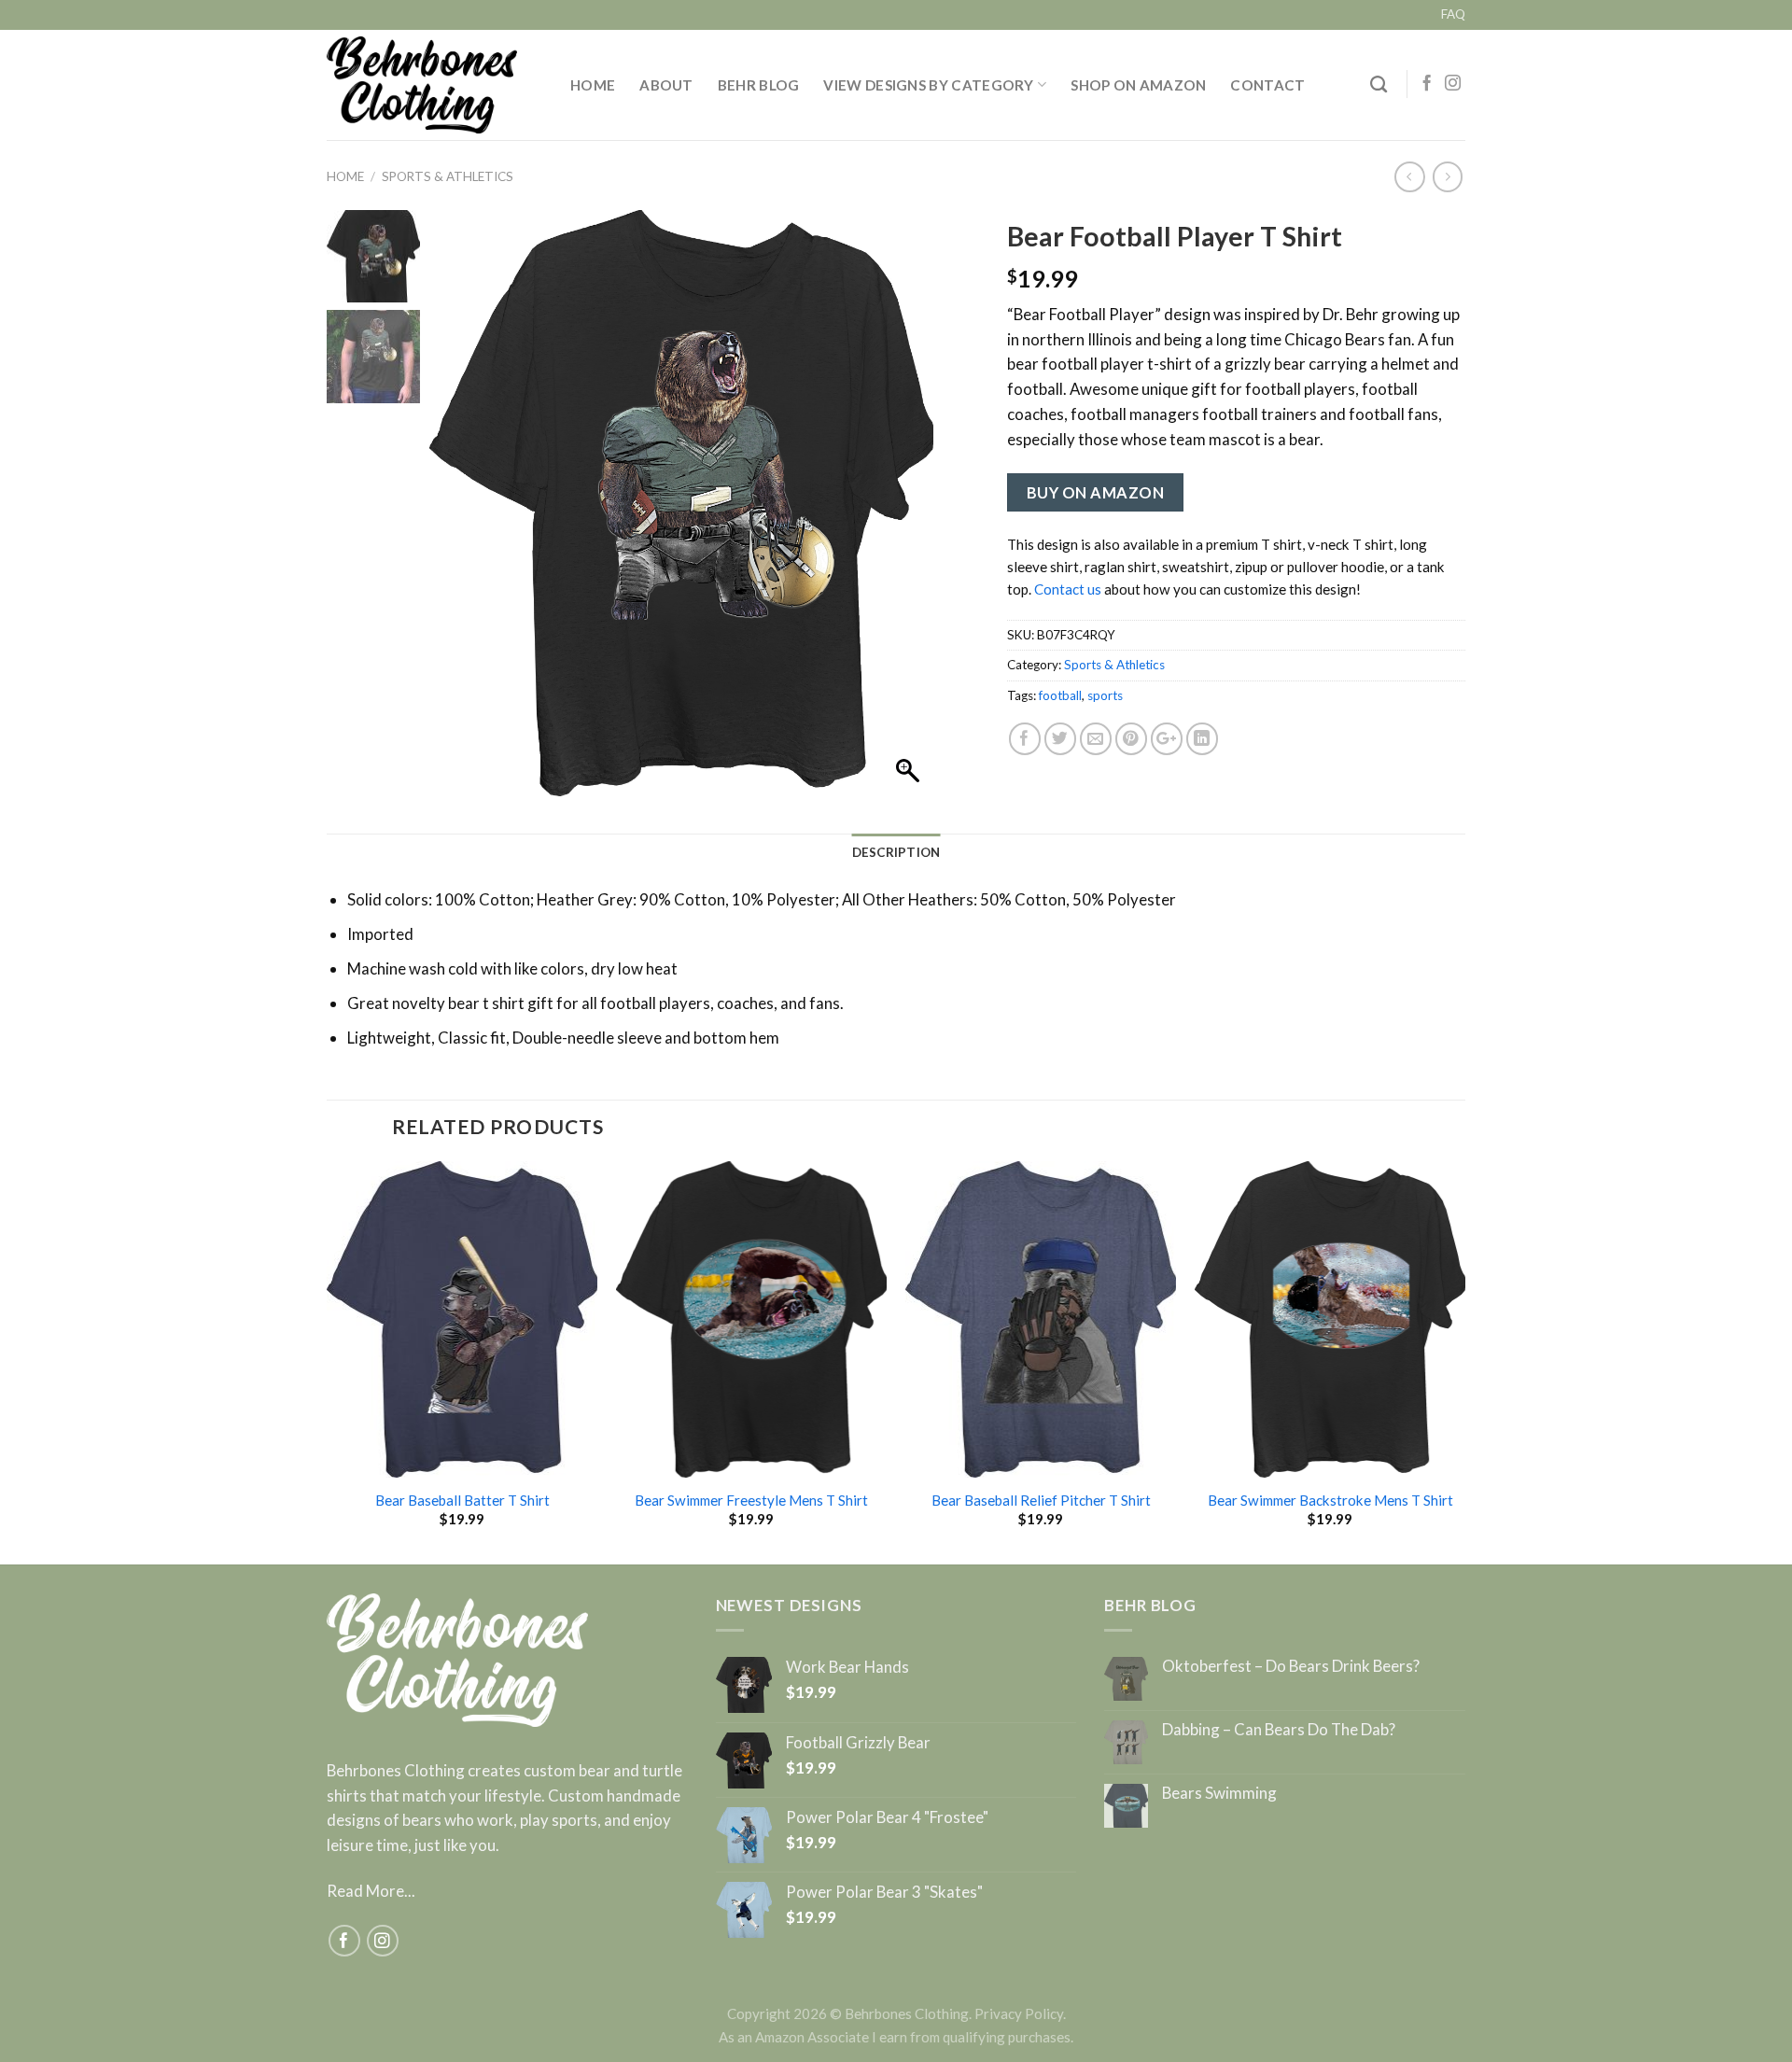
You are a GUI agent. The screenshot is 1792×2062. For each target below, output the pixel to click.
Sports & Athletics (448, 176)
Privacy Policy (1019, 2013)
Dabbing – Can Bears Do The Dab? (1279, 1730)
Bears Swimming (1219, 1793)
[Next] (1464, 1361)
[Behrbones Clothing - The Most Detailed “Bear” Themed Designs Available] (434, 85)
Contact (1267, 85)
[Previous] (328, 1361)
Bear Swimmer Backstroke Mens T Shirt (1330, 1500)
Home (593, 85)
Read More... (371, 1891)
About (666, 85)
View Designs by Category (928, 85)
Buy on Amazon (1095, 492)
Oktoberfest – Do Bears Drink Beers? (1291, 1666)
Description (896, 852)
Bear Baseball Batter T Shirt (462, 1500)
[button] (910, 512)
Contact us (1068, 589)
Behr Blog (759, 85)
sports (1105, 695)
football (1060, 695)
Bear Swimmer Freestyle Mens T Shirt (751, 1500)
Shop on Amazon (1138, 85)
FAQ (1453, 14)
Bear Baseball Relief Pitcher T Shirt (1041, 1500)
